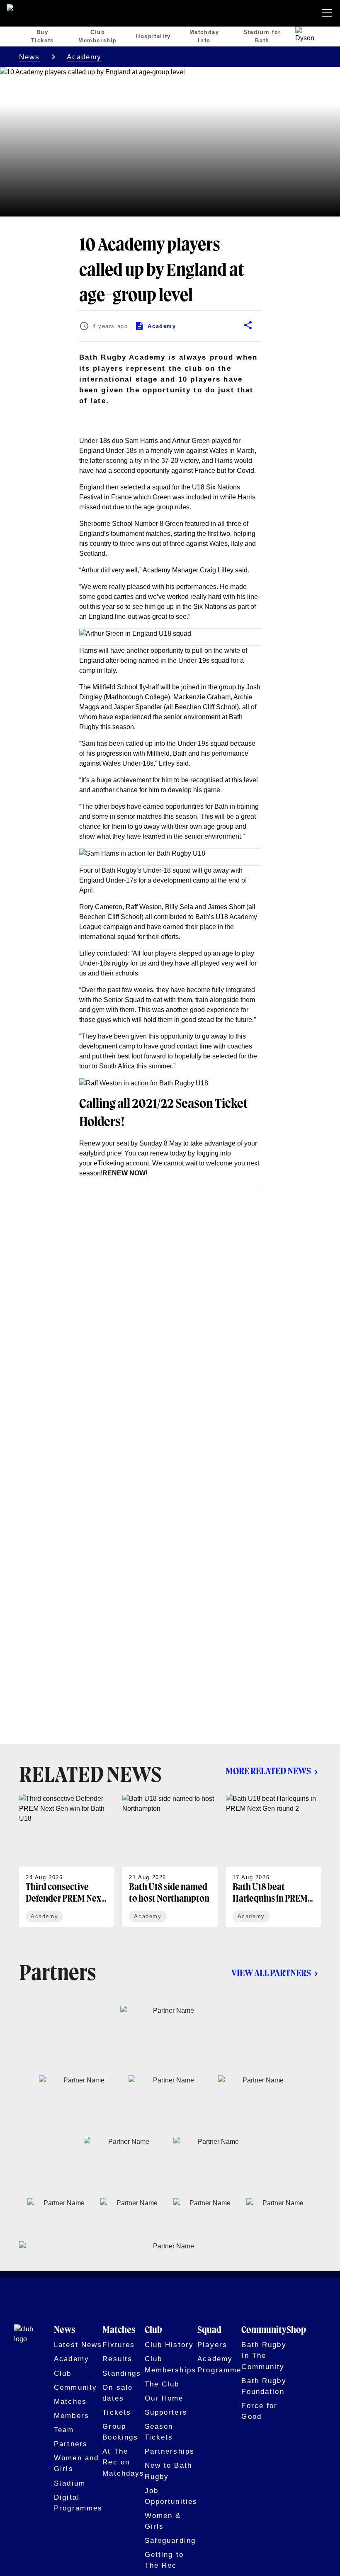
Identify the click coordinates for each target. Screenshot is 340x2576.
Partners (71, 2444)
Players (212, 2345)
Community (75, 2387)
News (30, 57)
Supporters (166, 2412)
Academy (84, 57)
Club (63, 2373)
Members (72, 2415)
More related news (268, 1772)
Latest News (78, 2345)
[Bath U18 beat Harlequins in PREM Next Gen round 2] (273, 1861)
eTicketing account (121, 1163)
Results (117, 2359)
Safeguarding (170, 2540)
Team (64, 2430)
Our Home (164, 2398)
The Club (162, 2384)
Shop (296, 2330)
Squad (209, 2330)
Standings (122, 2373)
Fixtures (119, 2345)
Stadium (70, 2483)
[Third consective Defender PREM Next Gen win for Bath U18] (67, 1861)
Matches (70, 2401)
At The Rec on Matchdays (123, 2462)
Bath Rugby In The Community (264, 2355)
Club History (169, 2345)
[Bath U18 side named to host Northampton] (170, 1861)
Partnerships (170, 2451)
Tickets (117, 2412)
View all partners (271, 1974)
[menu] (328, 13)
